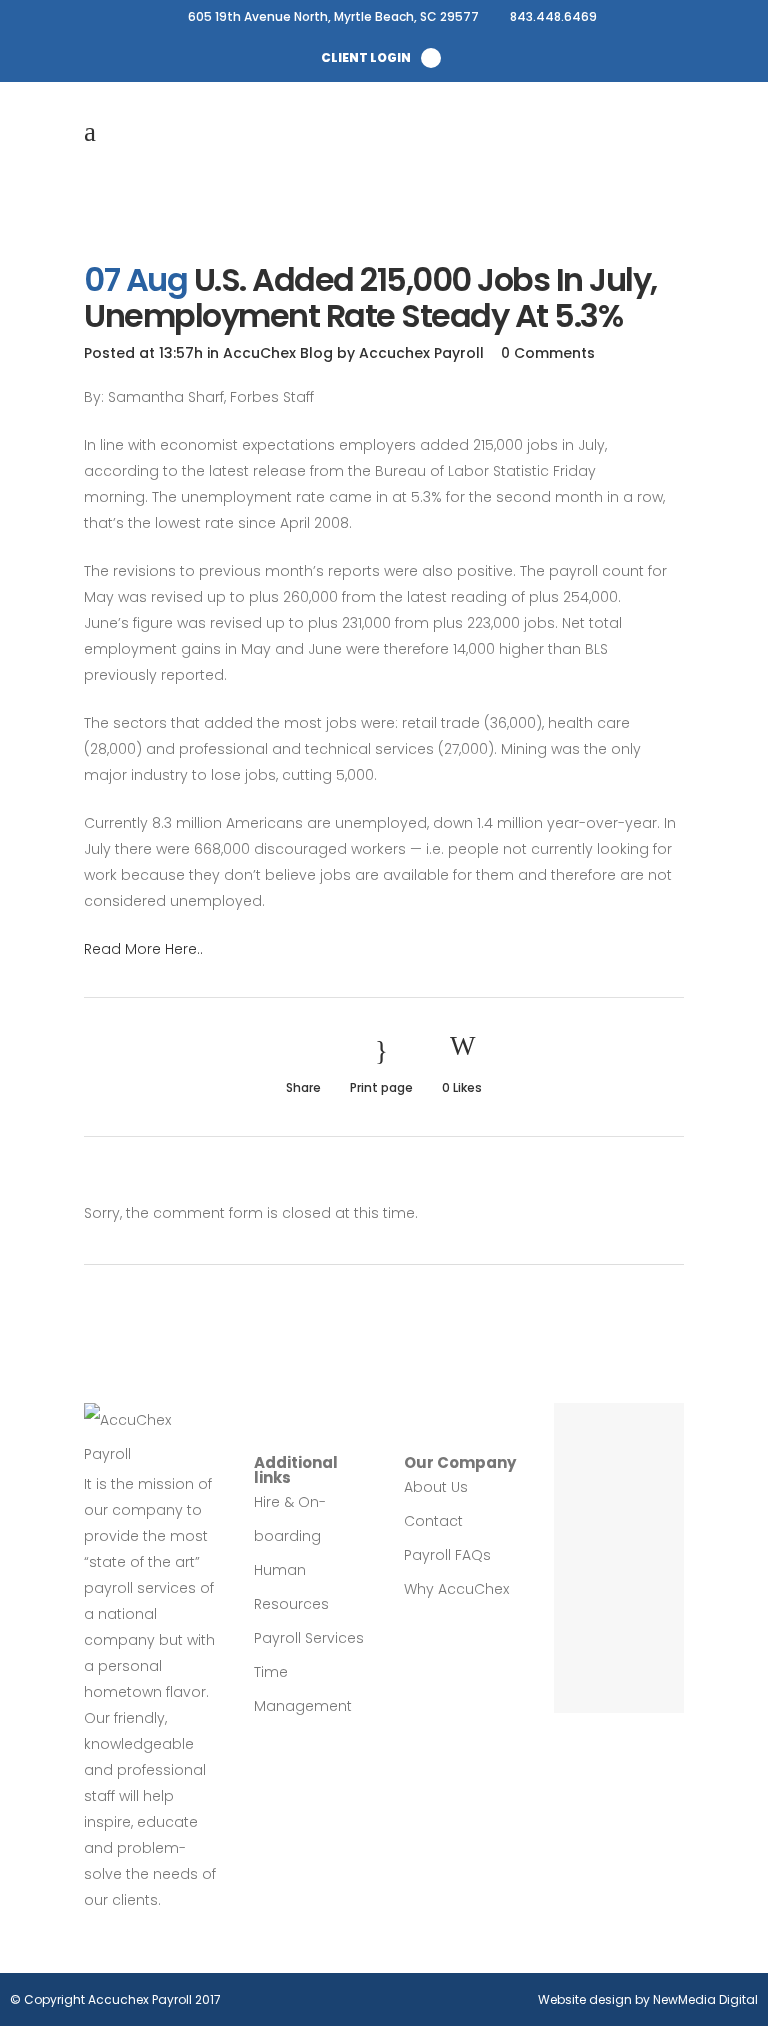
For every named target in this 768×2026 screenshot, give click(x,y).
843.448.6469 (553, 16)
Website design (585, 1999)
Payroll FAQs (447, 1555)
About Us (436, 1487)
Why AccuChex (456, 1589)
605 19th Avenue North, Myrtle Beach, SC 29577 (333, 16)
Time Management (303, 1689)
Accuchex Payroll (421, 353)
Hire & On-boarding (290, 1519)
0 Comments (548, 353)
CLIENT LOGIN (366, 57)
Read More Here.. (143, 949)
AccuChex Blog (278, 353)
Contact (433, 1521)
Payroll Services (309, 1638)
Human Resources (291, 1587)
